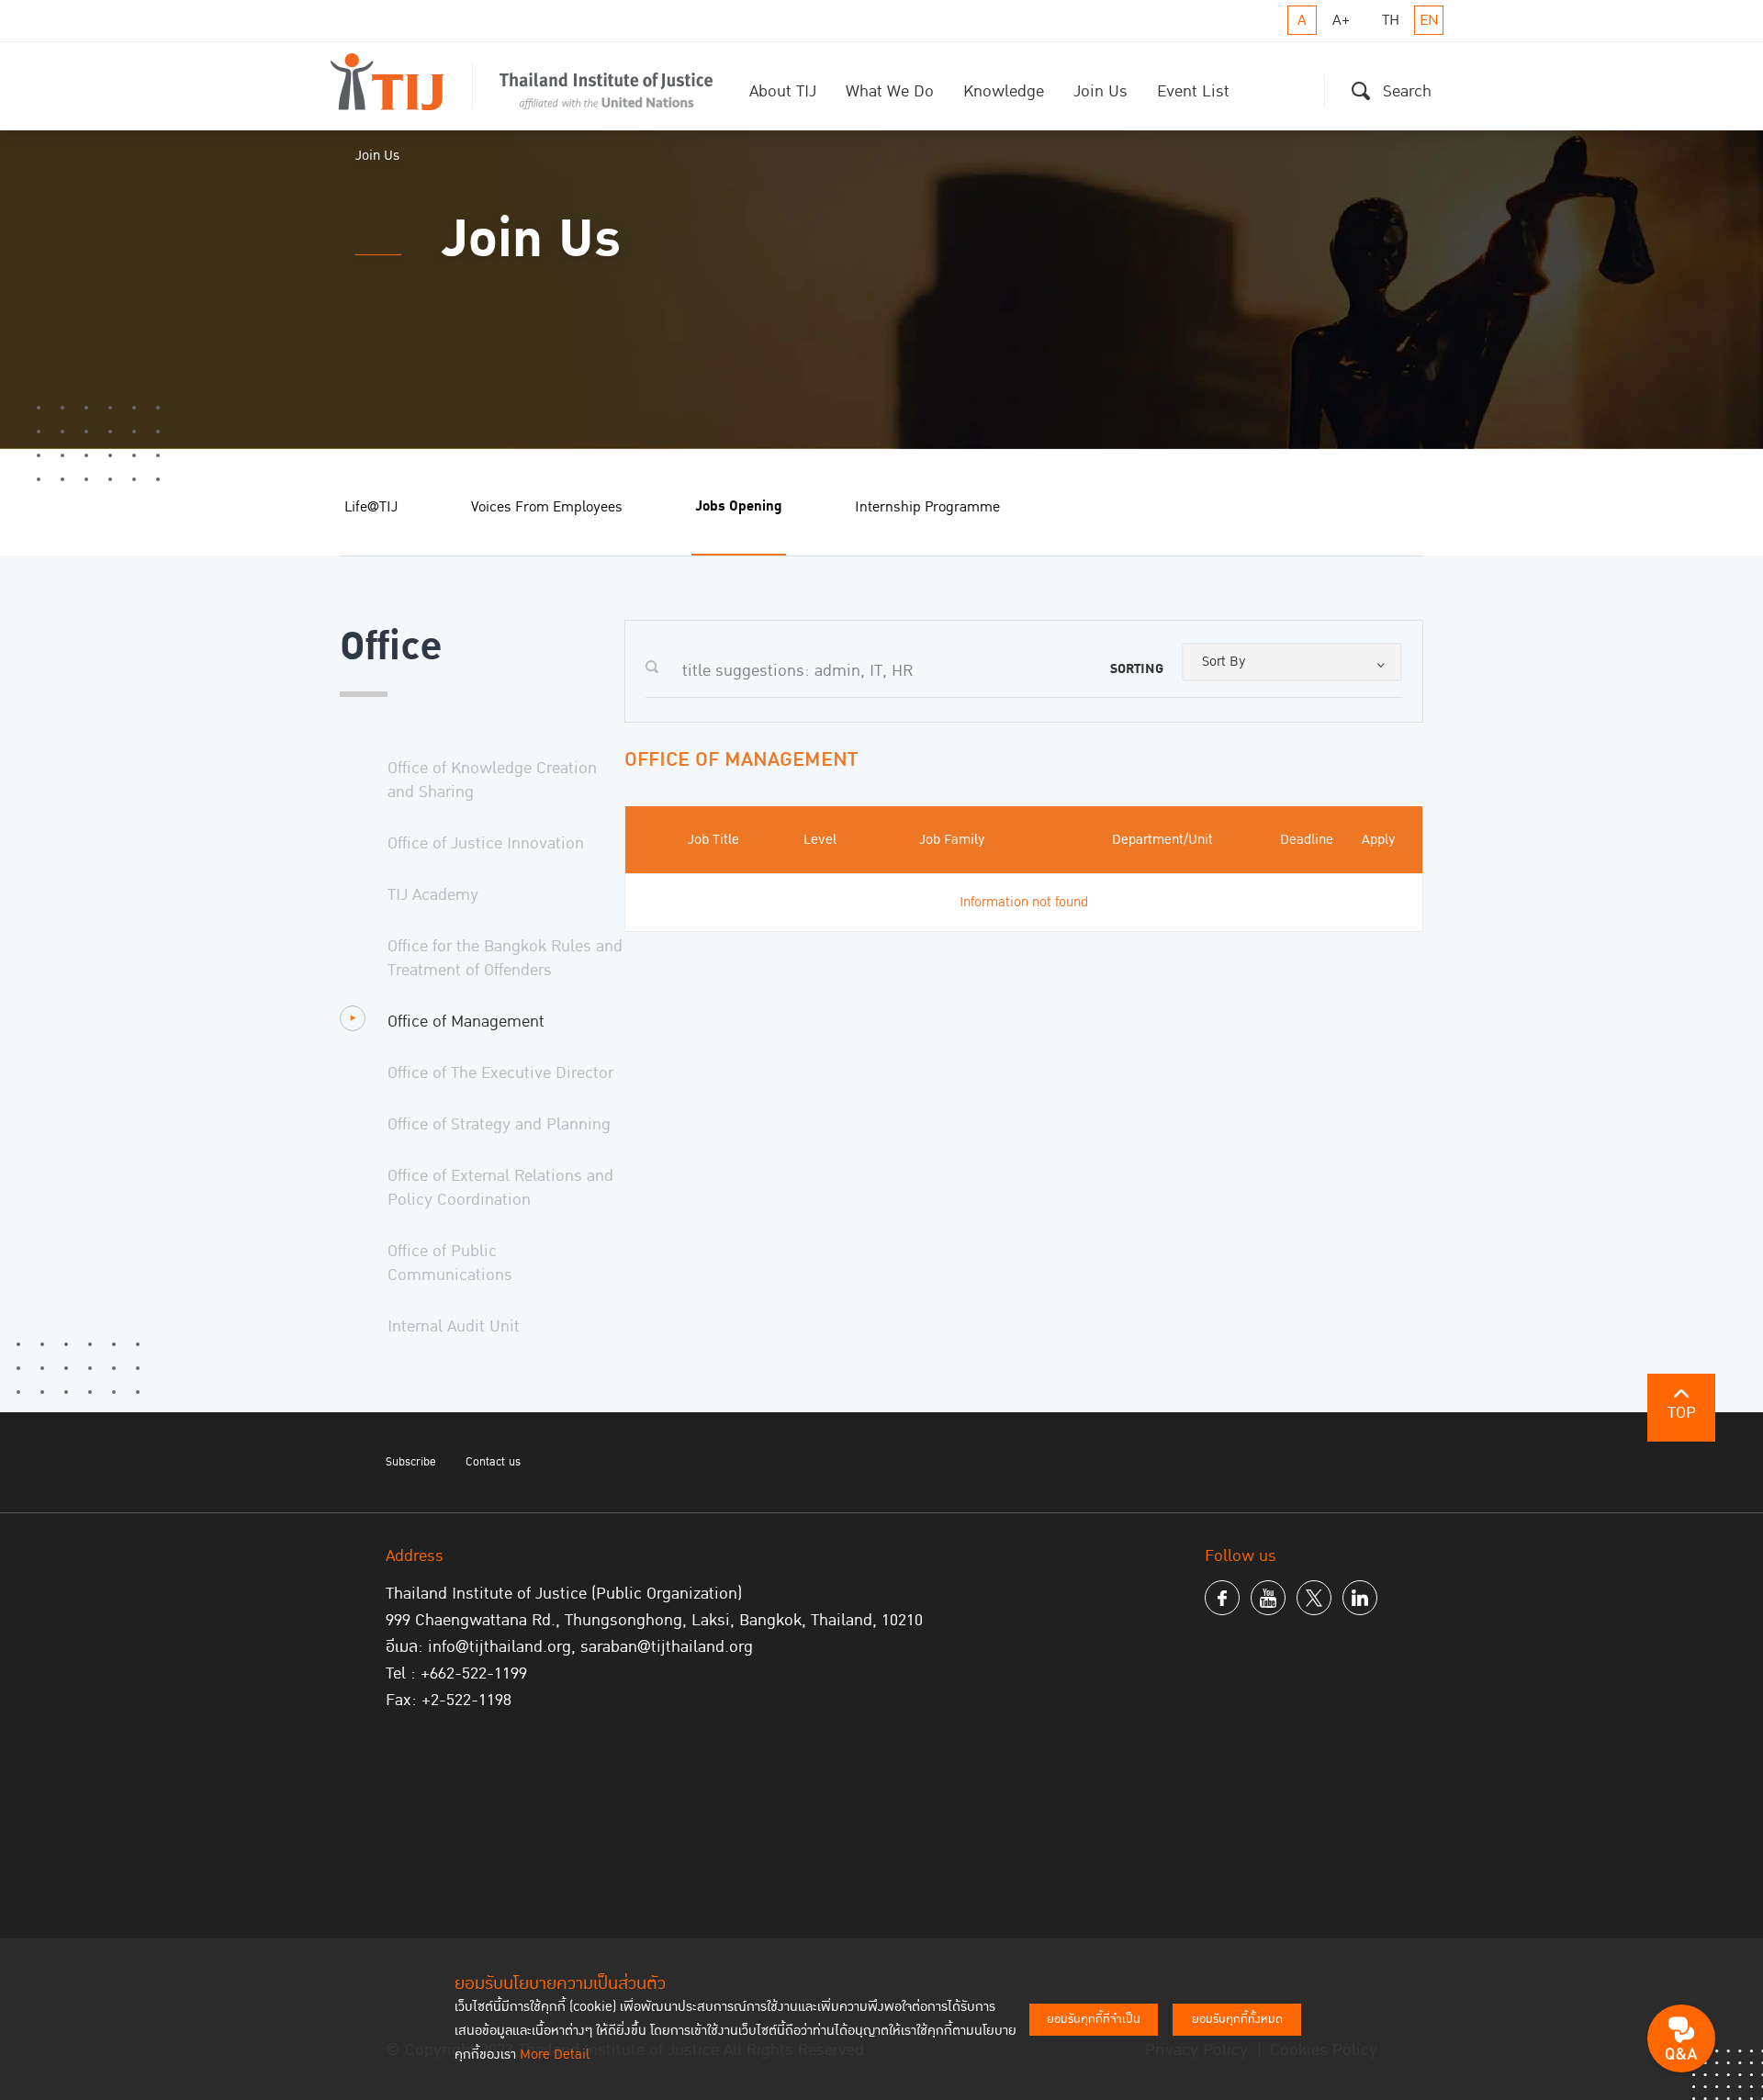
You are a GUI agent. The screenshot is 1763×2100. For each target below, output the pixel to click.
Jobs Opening (739, 506)
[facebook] (1222, 1598)
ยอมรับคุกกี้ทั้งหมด (1237, 2019)
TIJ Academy (433, 895)
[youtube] (1268, 1598)
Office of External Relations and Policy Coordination (500, 1188)
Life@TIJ (371, 507)
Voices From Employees (547, 507)
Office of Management (466, 1022)
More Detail (555, 2055)
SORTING (1137, 669)
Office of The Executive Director (500, 1073)
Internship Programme (927, 507)
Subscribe (411, 1462)
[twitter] (1314, 1598)
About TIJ (783, 91)
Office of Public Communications (450, 1263)
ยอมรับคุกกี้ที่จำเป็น (1094, 2019)
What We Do (890, 91)
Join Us (1100, 91)
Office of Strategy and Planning (499, 1124)
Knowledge (1004, 91)
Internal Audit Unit (454, 1326)
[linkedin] (1360, 1598)
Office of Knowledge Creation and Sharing (492, 780)
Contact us (493, 1462)
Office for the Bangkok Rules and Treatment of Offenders (505, 958)
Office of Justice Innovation (486, 843)
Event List (1193, 91)
